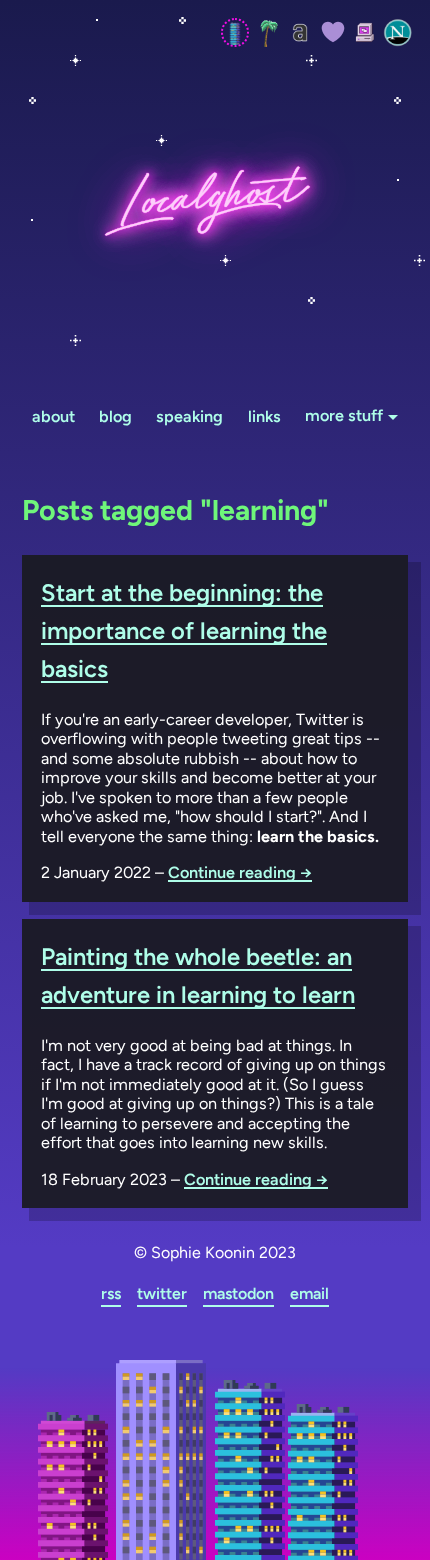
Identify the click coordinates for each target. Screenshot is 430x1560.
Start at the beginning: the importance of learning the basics (184, 630)
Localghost (214, 200)
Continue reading (240, 872)
